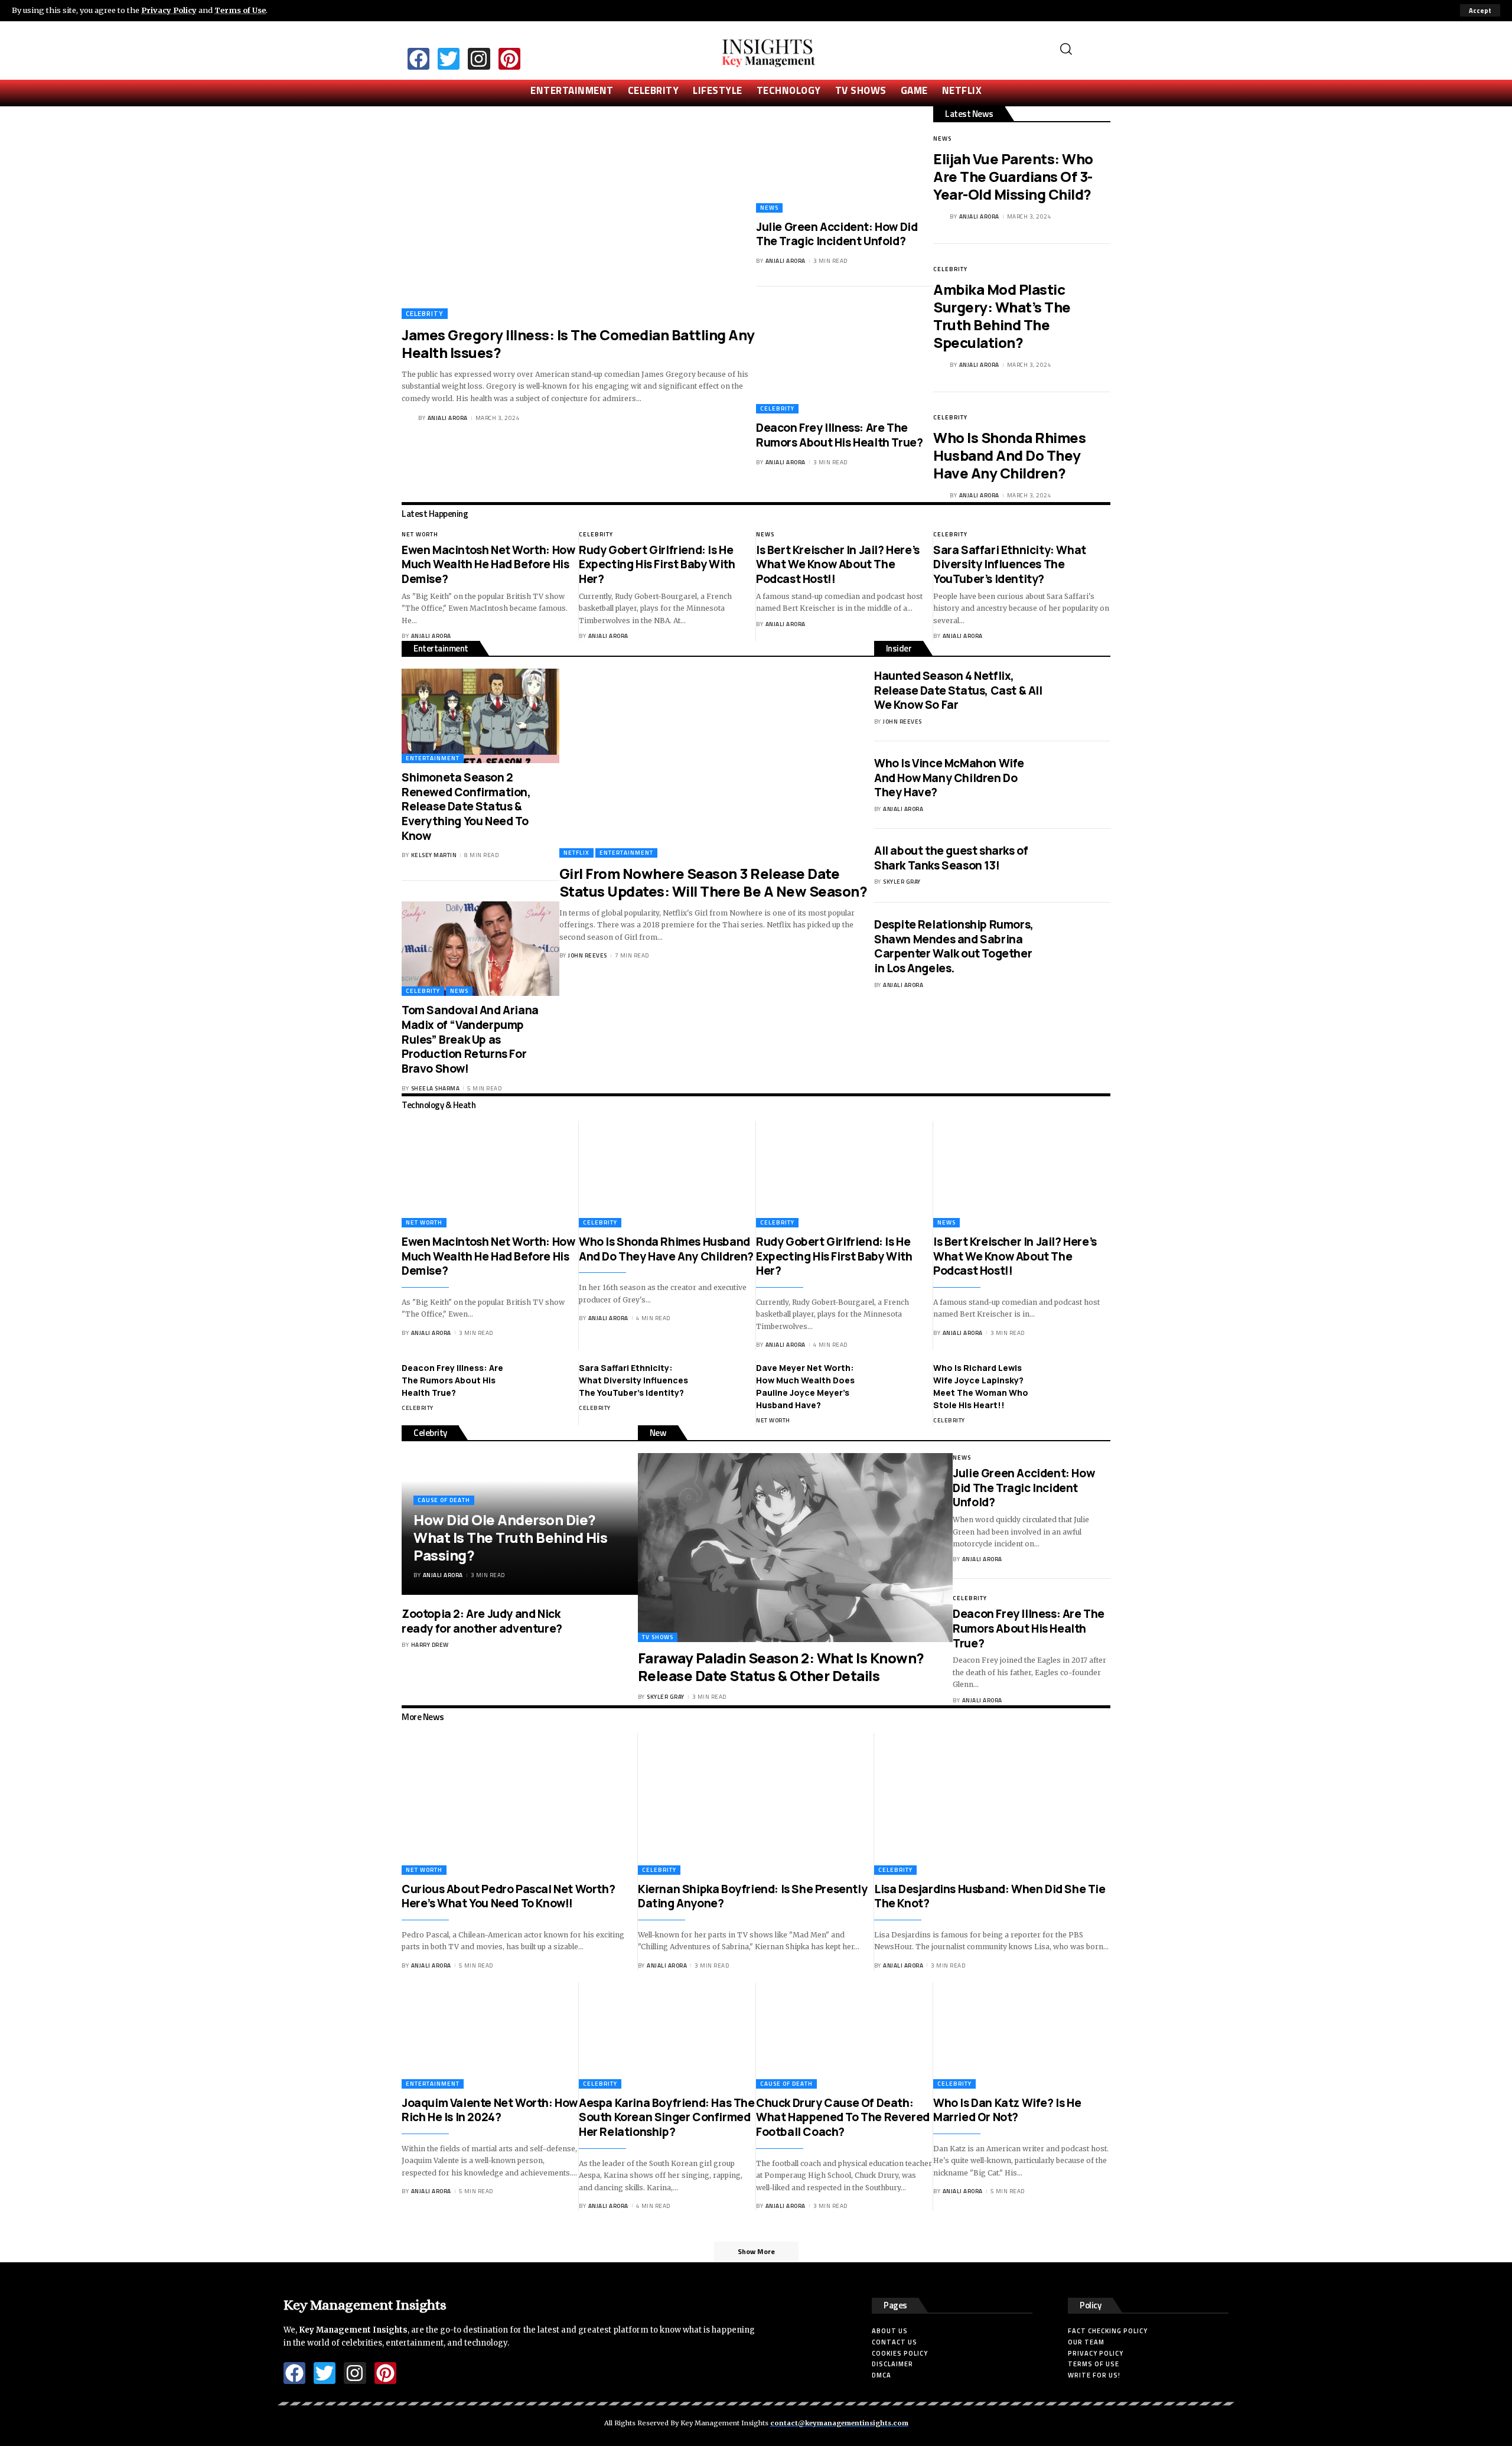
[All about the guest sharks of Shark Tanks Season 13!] (1081, 866)
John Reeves (588, 955)
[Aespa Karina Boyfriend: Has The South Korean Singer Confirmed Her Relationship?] (667, 2035)
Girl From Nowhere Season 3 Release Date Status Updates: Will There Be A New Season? (713, 882)
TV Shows (658, 1637)
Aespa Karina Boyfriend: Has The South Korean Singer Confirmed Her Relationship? (667, 2117)
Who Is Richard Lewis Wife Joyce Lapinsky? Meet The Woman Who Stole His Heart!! (981, 1386)
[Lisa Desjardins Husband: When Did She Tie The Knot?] (992, 1804)
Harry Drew (430, 1645)
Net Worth (420, 534)
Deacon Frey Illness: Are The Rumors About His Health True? (839, 435)
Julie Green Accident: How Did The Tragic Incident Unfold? (837, 234)
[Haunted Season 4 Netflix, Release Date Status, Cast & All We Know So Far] (1081, 691)
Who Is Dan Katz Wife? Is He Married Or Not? (1007, 2110)
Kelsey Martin (434, 855)
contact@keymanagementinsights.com (839, 2423)
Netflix (576, 853)
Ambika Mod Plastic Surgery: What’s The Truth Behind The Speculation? (1002, 316)
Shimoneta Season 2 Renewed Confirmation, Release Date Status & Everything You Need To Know (466, 807)
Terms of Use (240, 10)
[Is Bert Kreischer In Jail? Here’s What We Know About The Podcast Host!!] (1022, 1174)
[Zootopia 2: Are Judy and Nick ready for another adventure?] (608, 1629)
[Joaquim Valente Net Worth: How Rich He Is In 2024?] (490, 2035)
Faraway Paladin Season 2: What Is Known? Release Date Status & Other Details (781, 1667)
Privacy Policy (169, 10)
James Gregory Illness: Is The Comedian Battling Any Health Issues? (578, 343)
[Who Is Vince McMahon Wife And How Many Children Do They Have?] (1081, 778)
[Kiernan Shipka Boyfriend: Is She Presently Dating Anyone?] (756, 1804)
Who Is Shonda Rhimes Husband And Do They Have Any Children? (1009, 455)
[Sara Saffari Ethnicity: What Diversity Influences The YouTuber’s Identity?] (726, 1384)
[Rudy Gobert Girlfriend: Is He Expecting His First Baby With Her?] (845, 1174)
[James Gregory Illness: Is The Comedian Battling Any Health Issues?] (579, 213)
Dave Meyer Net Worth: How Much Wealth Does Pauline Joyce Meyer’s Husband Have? (805, 1386)
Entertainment (433, 758)
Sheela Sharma (436, 1088)
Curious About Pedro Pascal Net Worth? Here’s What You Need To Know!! (508, 1896)
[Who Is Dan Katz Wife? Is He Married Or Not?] (1022, 2035)
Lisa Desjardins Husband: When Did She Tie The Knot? (990, 1896)
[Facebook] (418, 59)
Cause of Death (444, 1500)
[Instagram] (479, 59)
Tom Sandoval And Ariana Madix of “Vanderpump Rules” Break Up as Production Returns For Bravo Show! (470, 1039)
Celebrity (425, 313)
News (769, 208)
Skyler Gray (902, 882)
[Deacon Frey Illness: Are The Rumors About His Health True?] (845, 360)
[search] (1081, 49)
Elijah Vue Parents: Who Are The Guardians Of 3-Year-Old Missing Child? (1013, 176)
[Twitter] (449, 59)
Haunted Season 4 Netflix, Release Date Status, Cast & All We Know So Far (958, 690)
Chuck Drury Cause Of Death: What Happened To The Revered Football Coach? (843, 2117)
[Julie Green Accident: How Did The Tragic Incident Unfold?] (845, 159)
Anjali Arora (448, 418)
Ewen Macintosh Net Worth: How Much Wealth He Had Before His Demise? (488, 564)
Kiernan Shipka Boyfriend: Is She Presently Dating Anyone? (752, 1896)
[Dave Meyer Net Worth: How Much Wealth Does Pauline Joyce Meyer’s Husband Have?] (904, 1384)
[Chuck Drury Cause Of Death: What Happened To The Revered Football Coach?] (845, 2035)
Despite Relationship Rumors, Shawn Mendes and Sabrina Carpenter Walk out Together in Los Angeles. (954, 946)
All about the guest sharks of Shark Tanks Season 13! (951, 858)
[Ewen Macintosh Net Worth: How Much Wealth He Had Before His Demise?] (490, 1174)
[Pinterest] (509, 59)
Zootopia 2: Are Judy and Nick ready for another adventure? (482, 1621)
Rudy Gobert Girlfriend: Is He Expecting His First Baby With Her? (657, 564)
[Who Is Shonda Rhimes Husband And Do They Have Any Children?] (667, 1174)
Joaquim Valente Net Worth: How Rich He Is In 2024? (490, 2110)
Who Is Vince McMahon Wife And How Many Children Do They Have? (949, 778)
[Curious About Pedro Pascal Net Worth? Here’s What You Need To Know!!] (520, 1804)
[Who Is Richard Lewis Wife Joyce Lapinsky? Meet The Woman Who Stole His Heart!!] (1081, 1384)
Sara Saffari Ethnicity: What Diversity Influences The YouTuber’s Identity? (1010, 564)
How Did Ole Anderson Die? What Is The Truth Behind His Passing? (510, 1537)
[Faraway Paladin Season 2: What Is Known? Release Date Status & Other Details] (795, 1548)
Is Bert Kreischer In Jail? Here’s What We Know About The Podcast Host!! (838, 564)
